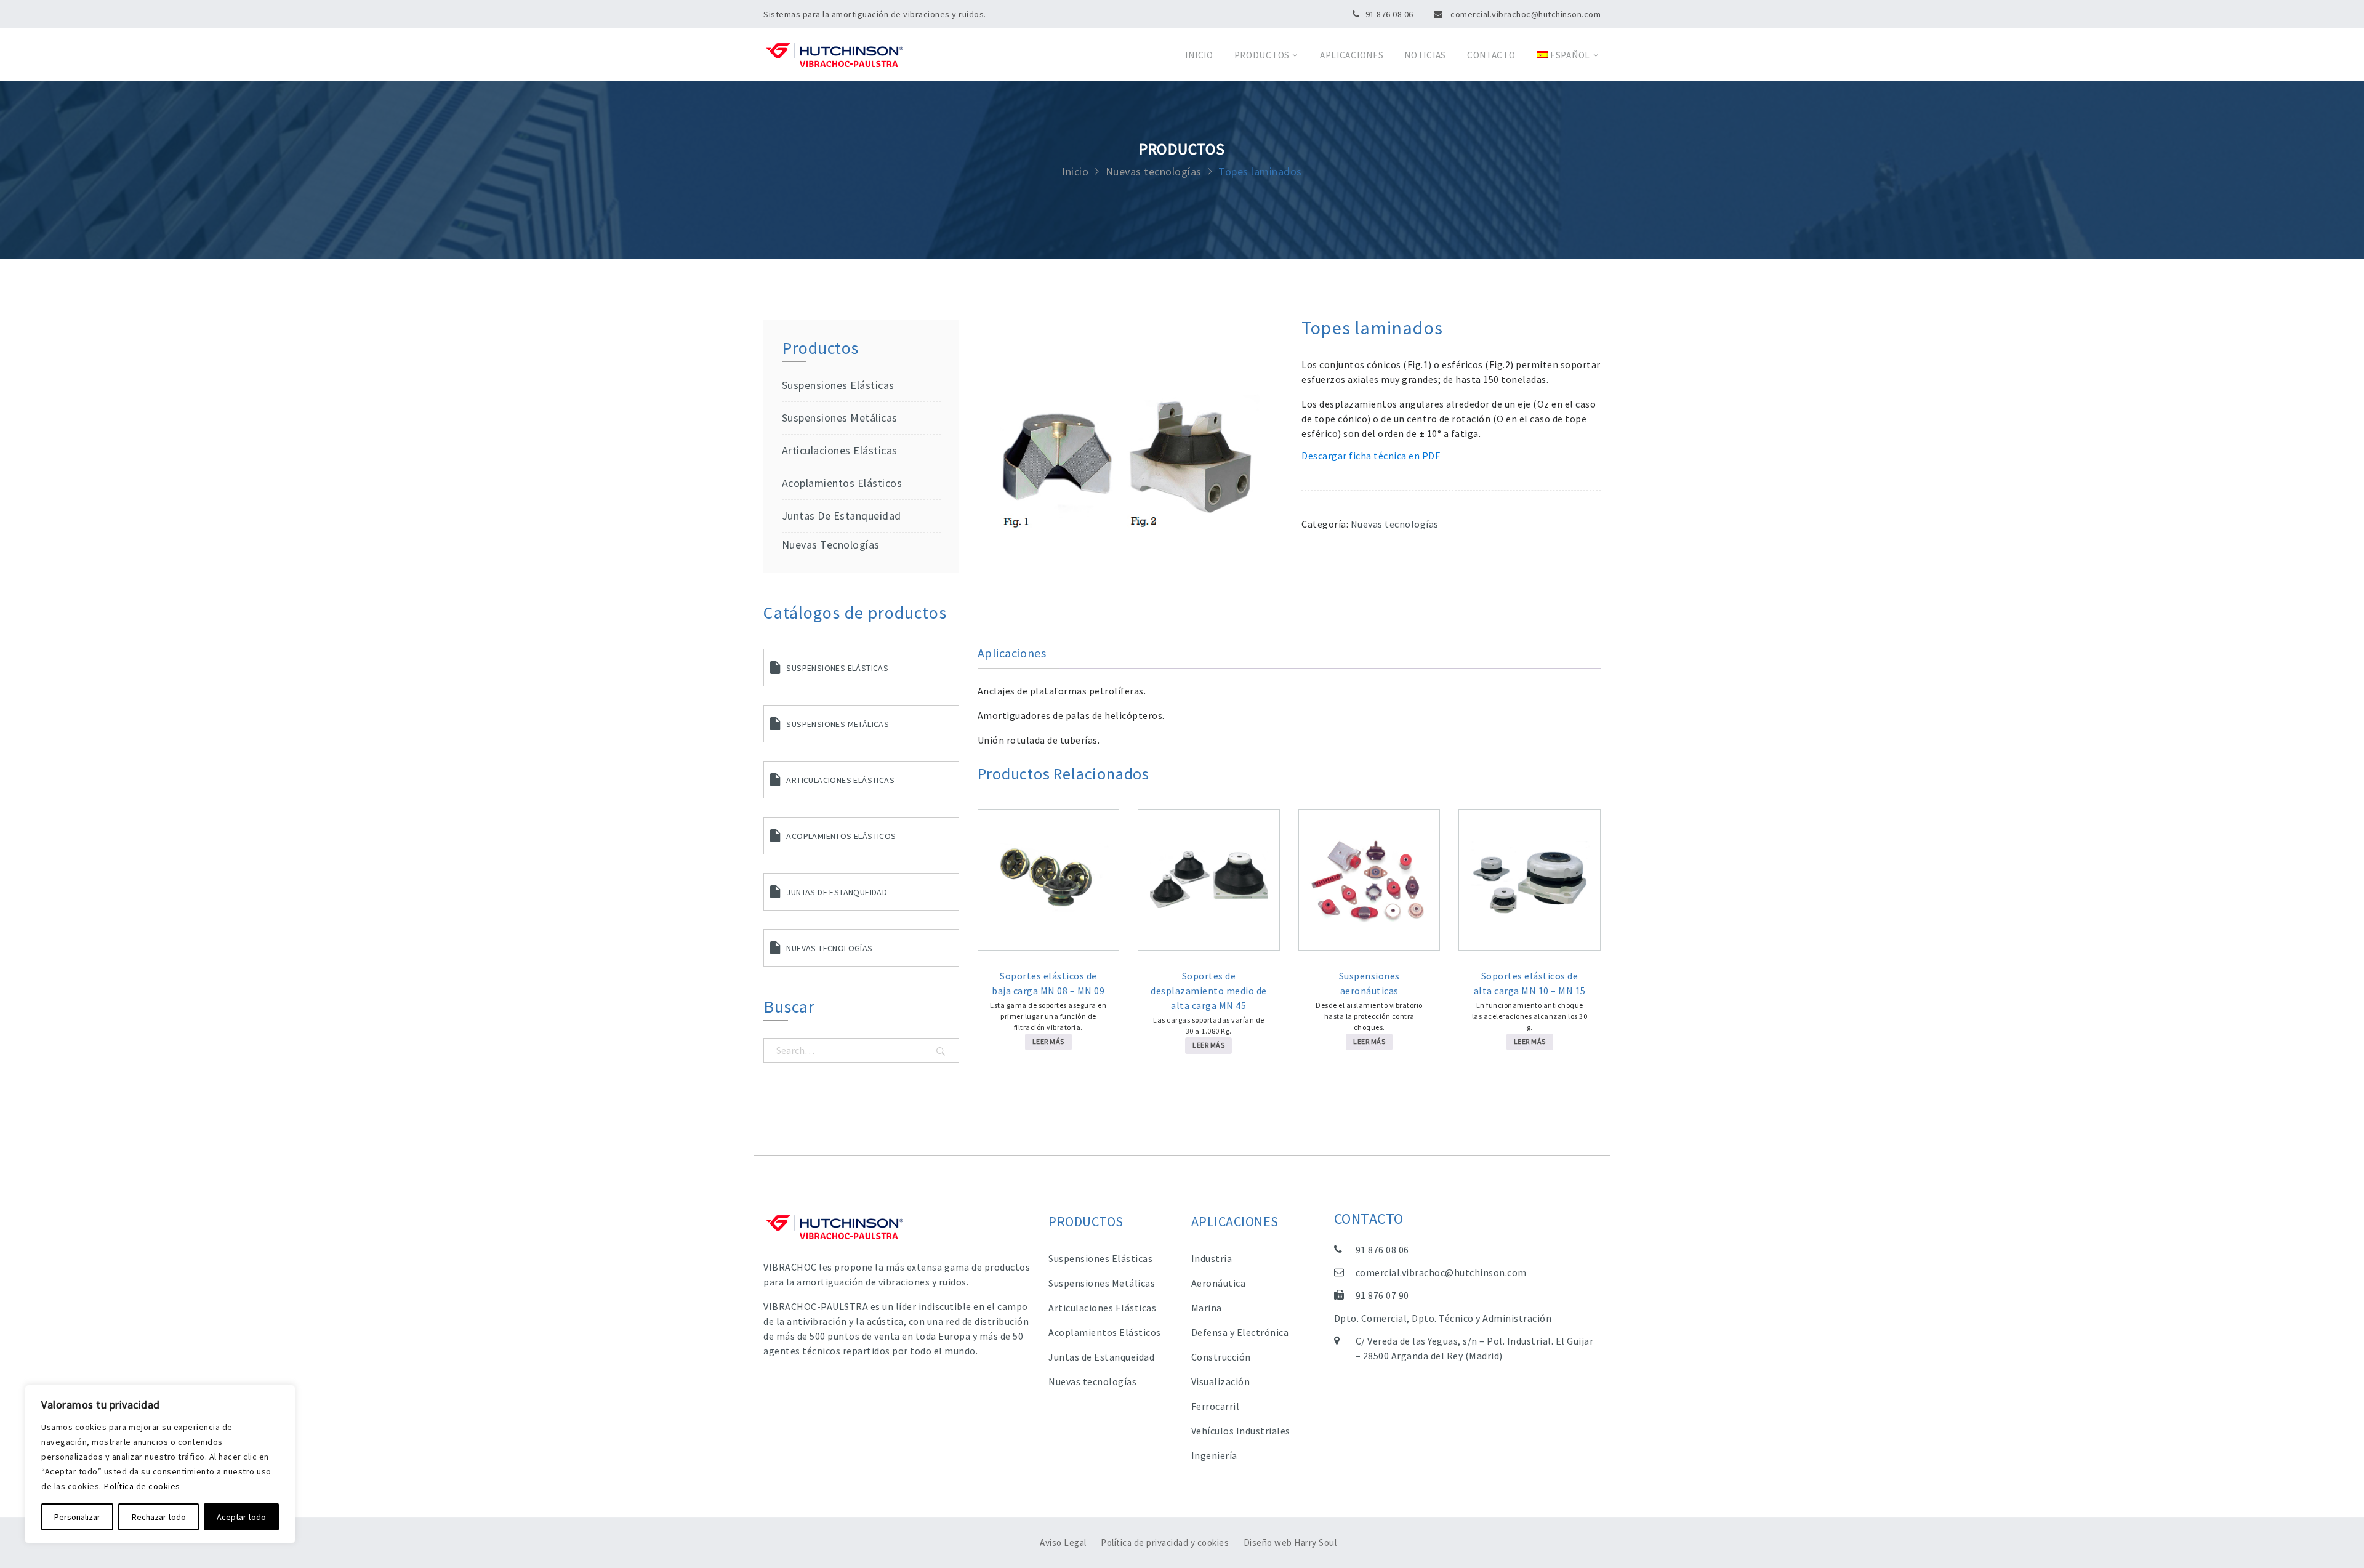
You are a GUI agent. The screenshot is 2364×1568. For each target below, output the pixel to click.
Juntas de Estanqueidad (842, 516)
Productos (1262, 55)
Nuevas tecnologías (1154, 172)
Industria (1212, 1258)
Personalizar (77, 1517)
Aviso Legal (1063, 1542)
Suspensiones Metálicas (838, 724)
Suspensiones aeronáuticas (1369, 983)
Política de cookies (142, 1486)
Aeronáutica (1219, 1283)
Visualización (1221, 1381)
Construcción (1221, 1357)
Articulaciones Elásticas (840, 450)
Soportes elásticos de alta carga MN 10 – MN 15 (1530, 983)
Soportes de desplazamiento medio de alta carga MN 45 (1209, 991)
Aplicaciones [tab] (1012, 653)
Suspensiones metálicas (840, 418)
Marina (1207, 1308)
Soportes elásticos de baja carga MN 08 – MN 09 (1048, 983)
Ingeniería (1214, 1455)
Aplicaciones (1352, 55)
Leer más (1048, 1041)
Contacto (1491, 55)
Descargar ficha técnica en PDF (1371, 456)
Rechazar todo (159, 1517)
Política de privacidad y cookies (1165, 1542)
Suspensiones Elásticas (838, 385)
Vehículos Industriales (1241, 1431)
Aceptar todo (241, 1517)
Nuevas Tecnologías (829, 948)
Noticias (1425, 55)
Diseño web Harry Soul (1290, 1542)
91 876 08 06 (1389, 14)
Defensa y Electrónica (1240, 1332)
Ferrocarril (1216, 1406)
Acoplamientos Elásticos (842, 483)
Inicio (1199, 55)
